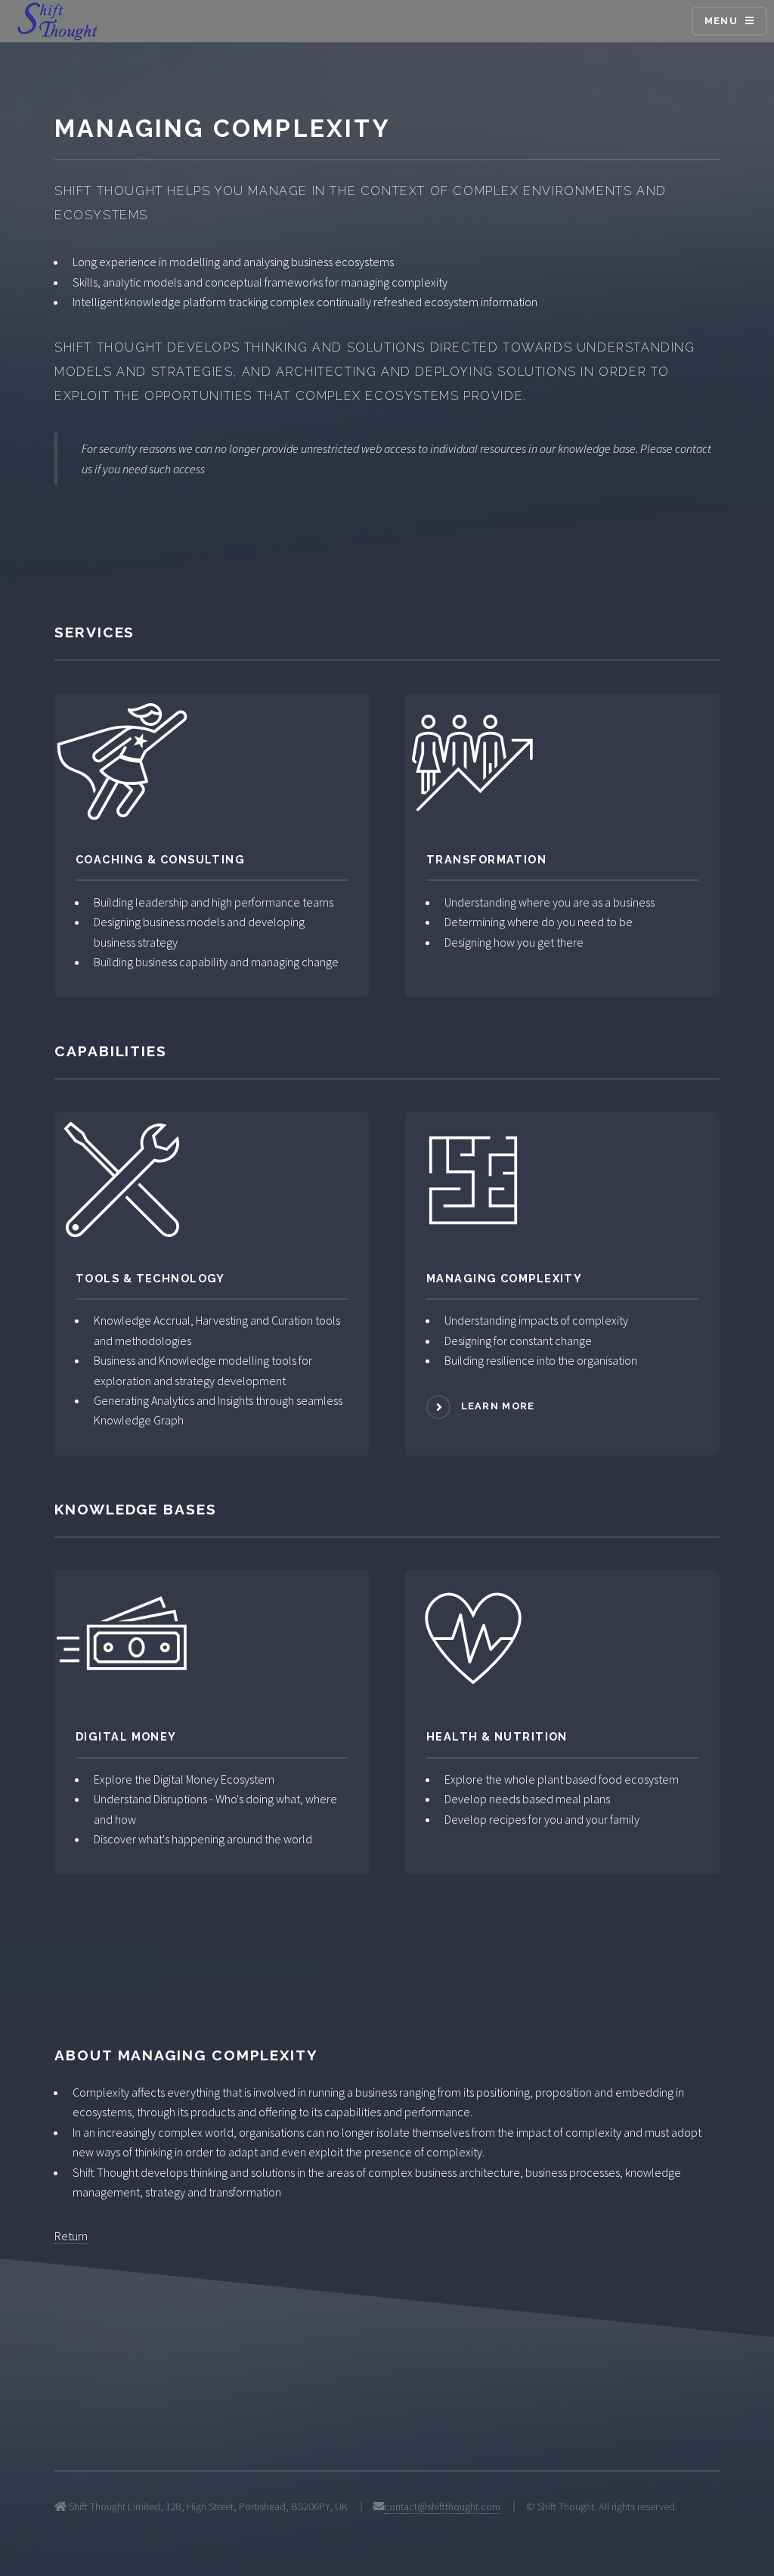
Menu (721, 21)
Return (71, 2236)
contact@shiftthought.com (442, 2506)
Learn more (498, 1406)
